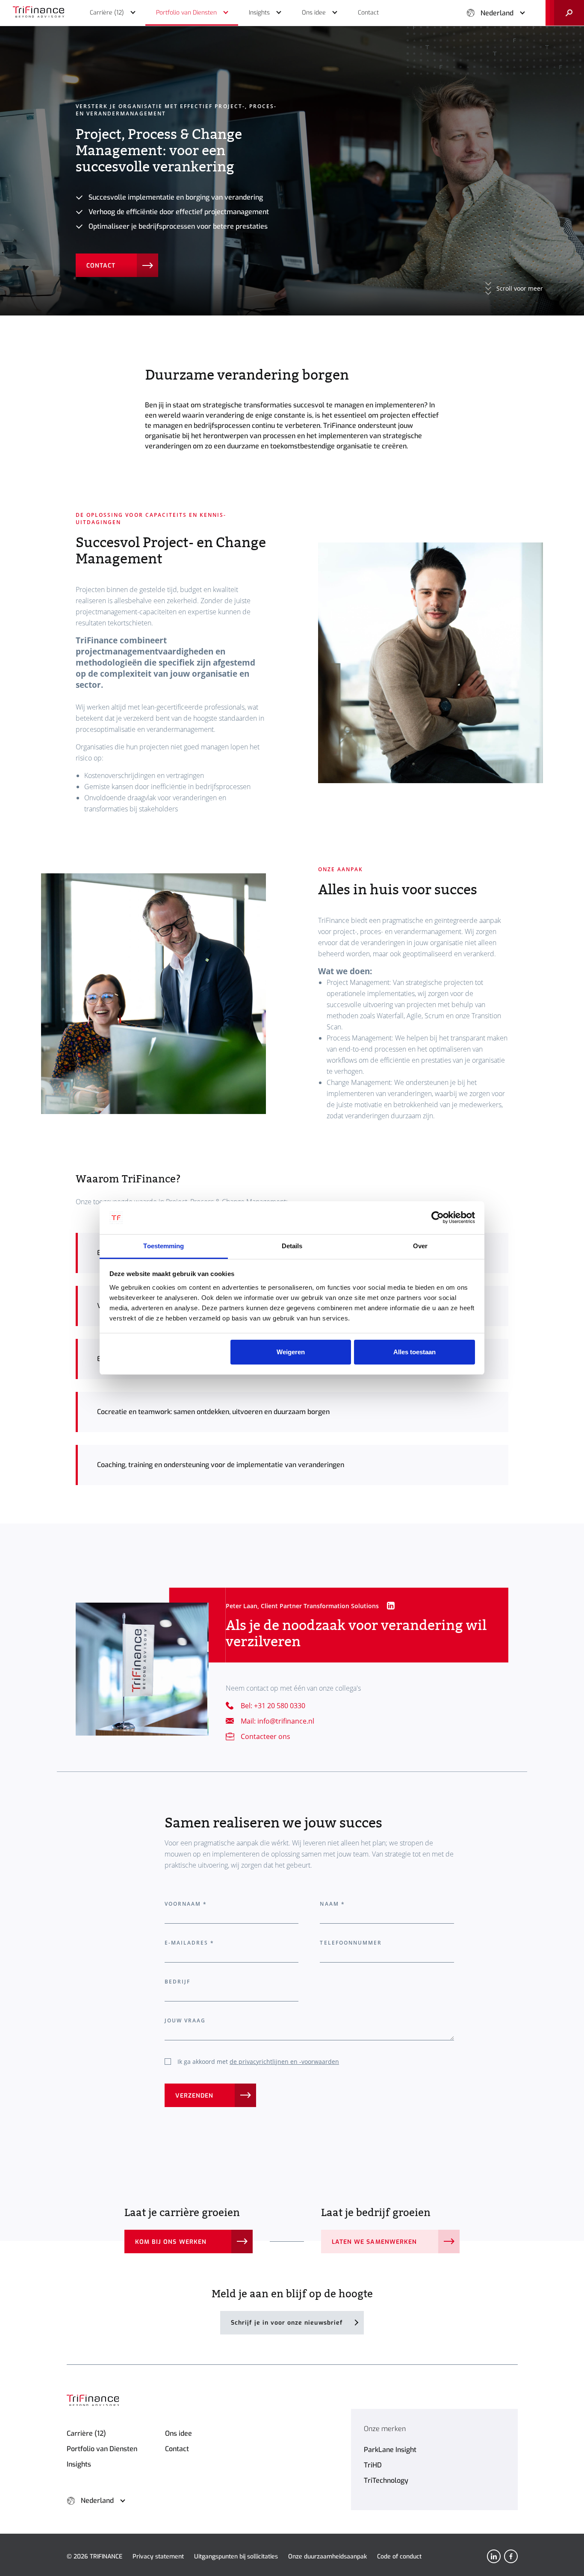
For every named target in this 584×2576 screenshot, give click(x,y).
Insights (79, 2464)
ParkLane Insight (390, 2450)
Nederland (497, 13)
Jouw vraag (185, 2020)
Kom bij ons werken (171, 2242)
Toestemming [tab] (164, 1246)
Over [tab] (420, 1246)
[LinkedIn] (494, 2556)
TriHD (373, 2465)
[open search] (565, 13)
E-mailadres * (190, 1943)
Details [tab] (292, 1246)
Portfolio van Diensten (102, 2449)
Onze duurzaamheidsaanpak (327, 2557)
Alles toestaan (414, 1352)
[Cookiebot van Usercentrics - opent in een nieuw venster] (438, 1218)
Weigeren (291, 1352)
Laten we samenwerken (374, 2242)
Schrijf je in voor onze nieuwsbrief (287, 2323)
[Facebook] (511, 2556)
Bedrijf (177, 1982)
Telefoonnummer (351, 1943)
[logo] (38, 13)
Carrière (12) (86, 2433)
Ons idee (178, 2433)
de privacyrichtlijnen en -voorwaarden (284, 2062)
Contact (101, 266)
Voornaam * (186, 1904)
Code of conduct (399, 2557)
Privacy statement (158, 2557)
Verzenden (194, 2096)
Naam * (332, 1904)
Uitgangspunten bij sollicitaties (236, 2557)
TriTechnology (386, 2480)
